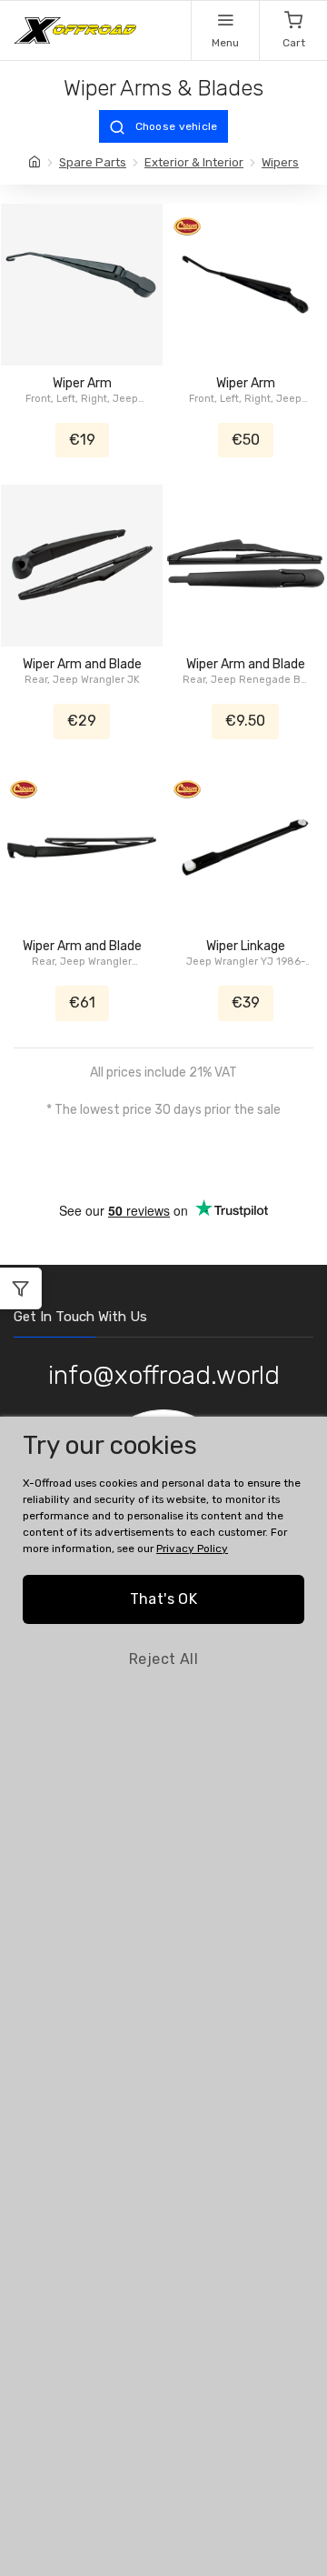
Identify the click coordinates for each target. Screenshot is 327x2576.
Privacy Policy (192, 1549)
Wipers (280, 162)
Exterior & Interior (194, 162)
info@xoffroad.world (164, 1375)
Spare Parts (93, 162)
